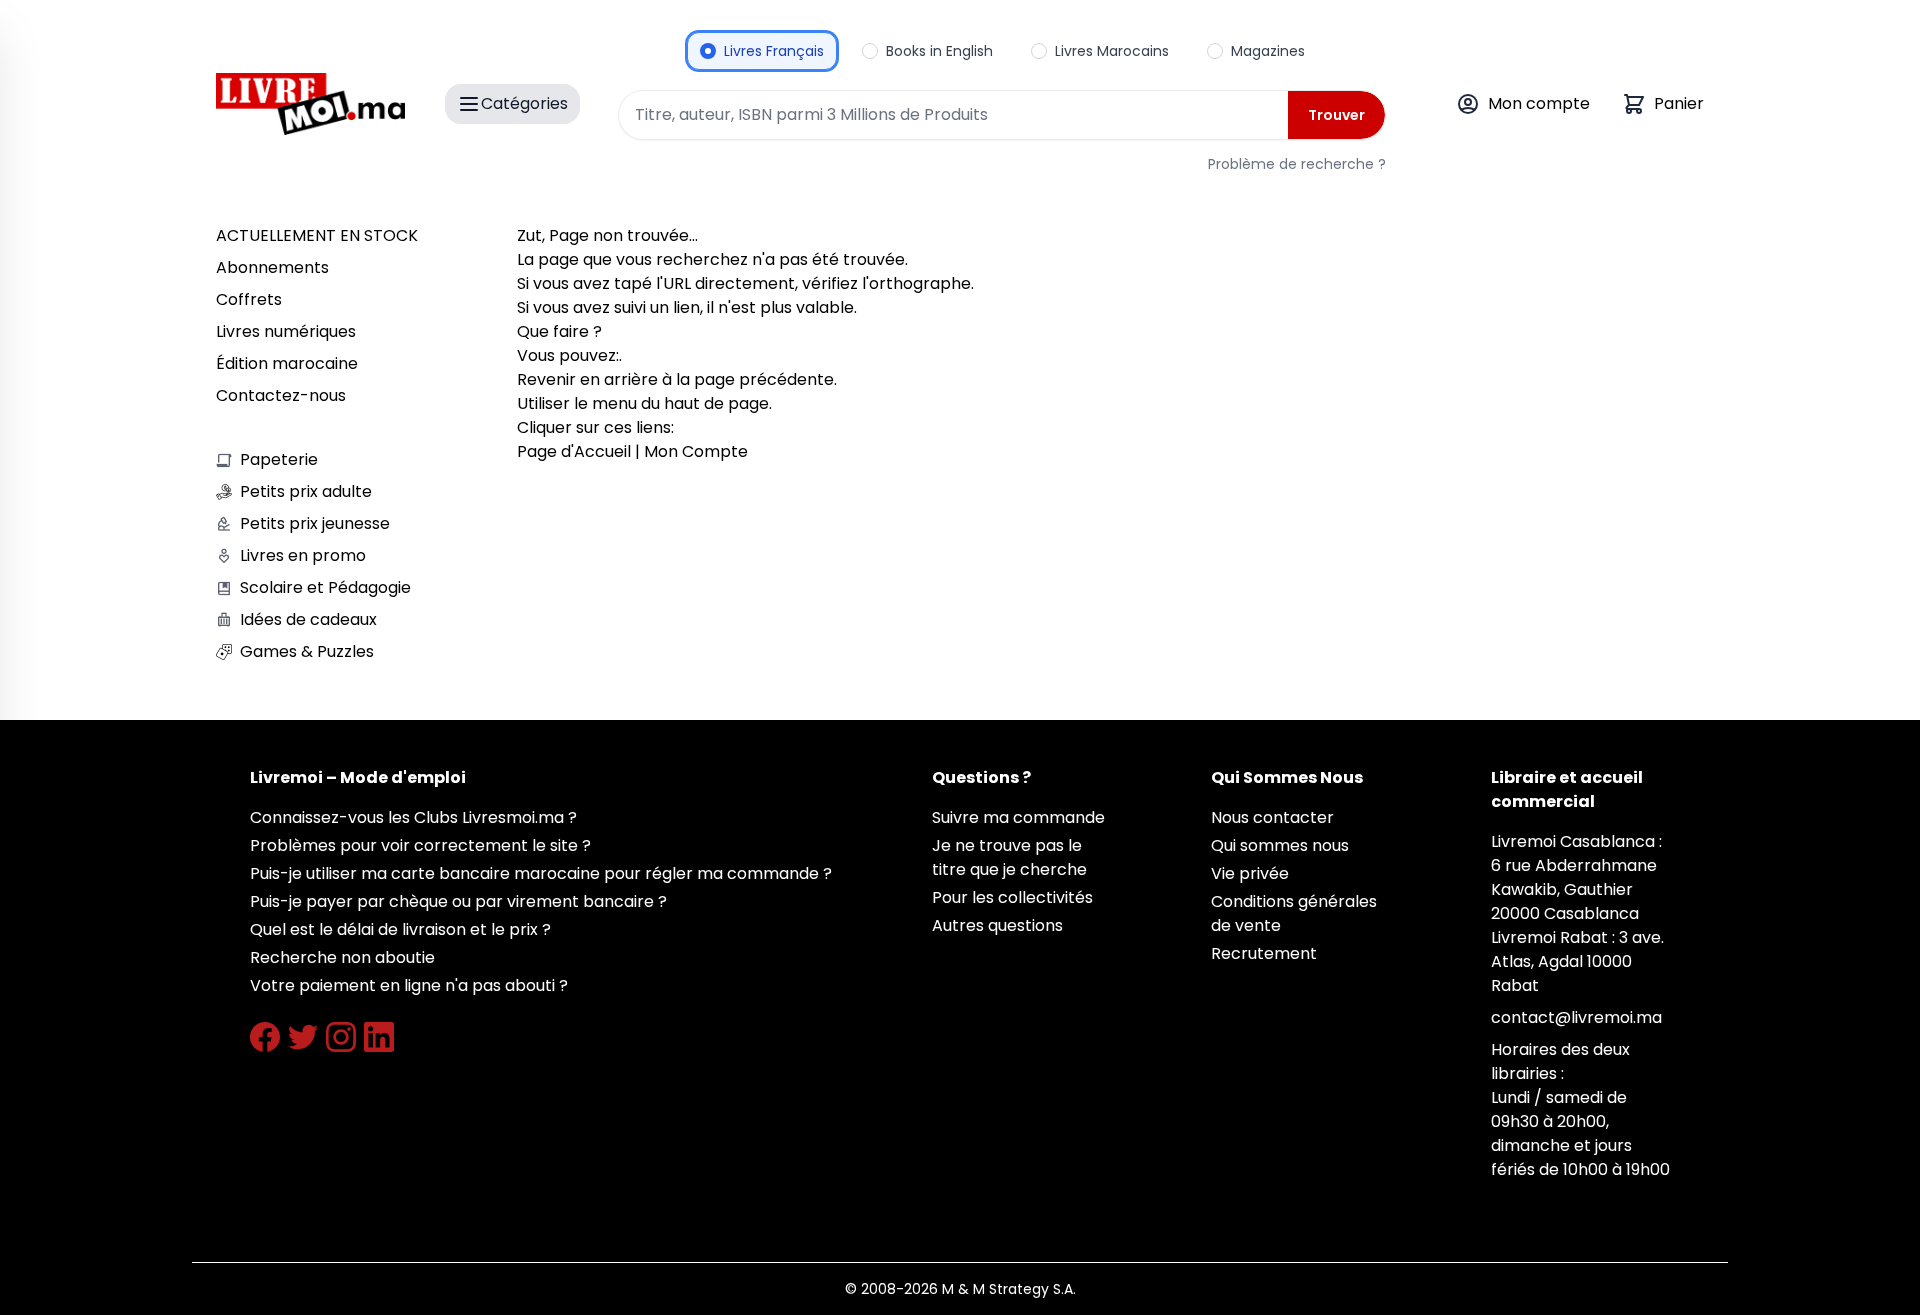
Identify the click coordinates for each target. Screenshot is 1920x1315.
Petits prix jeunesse (315, 523)
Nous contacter (1272, 817)
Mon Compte (696, 451)
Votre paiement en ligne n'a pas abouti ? (409, 985)
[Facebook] (265, 1037)
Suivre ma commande (1018, 817)
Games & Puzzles (307, 651)
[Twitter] (303, 1037)
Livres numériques (286, 331)
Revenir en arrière (587, 379)
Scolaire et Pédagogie (325, 587)
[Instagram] (341, 1037)
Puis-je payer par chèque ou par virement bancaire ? (458, 901)
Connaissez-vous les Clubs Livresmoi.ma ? (413, 817)
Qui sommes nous (1280, 845)
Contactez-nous (281, 395)
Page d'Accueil (574, 451)
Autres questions (997, 925)
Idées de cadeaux (308, 619)
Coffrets (249, 299)
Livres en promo (303, 555)
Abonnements (272, 267)
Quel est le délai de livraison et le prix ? (400, 929)
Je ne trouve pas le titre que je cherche (1009, 857)
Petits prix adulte (306, 491)
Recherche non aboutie (342, 957)
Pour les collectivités (1012, 897)
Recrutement (1264, 953)
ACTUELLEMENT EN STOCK (317, 235)
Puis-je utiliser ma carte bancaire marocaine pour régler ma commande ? (541, 873)
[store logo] (310, 104)
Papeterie (279, 459)
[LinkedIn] (379, 1037)
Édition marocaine (287, 363)
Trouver (1336, 115)
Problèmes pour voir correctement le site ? (420, 845)
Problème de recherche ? (1297, 164)
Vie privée (1250, 873)
